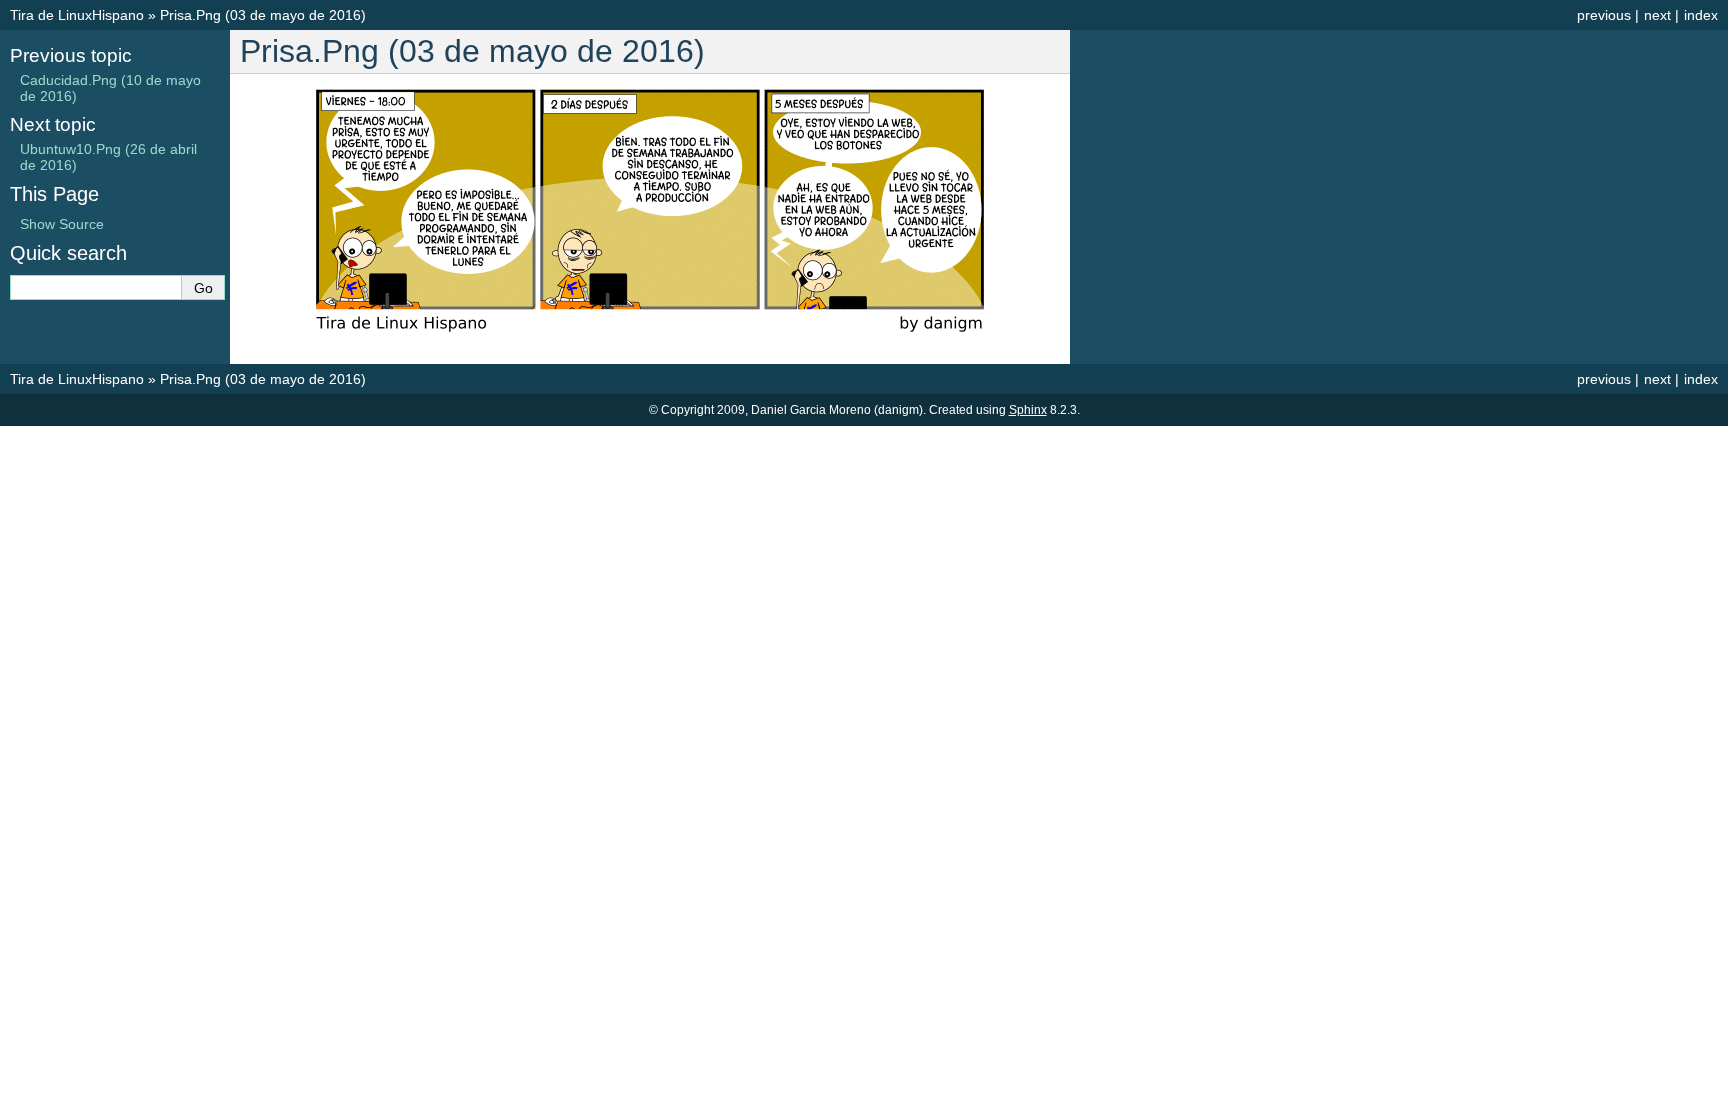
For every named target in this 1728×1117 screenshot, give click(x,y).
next (1657, 15)
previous (1604, 15)
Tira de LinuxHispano (77, 15)
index (1701, 15)
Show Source (62, 224)
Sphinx (1028, 410)
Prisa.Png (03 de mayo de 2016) (263, 15)
